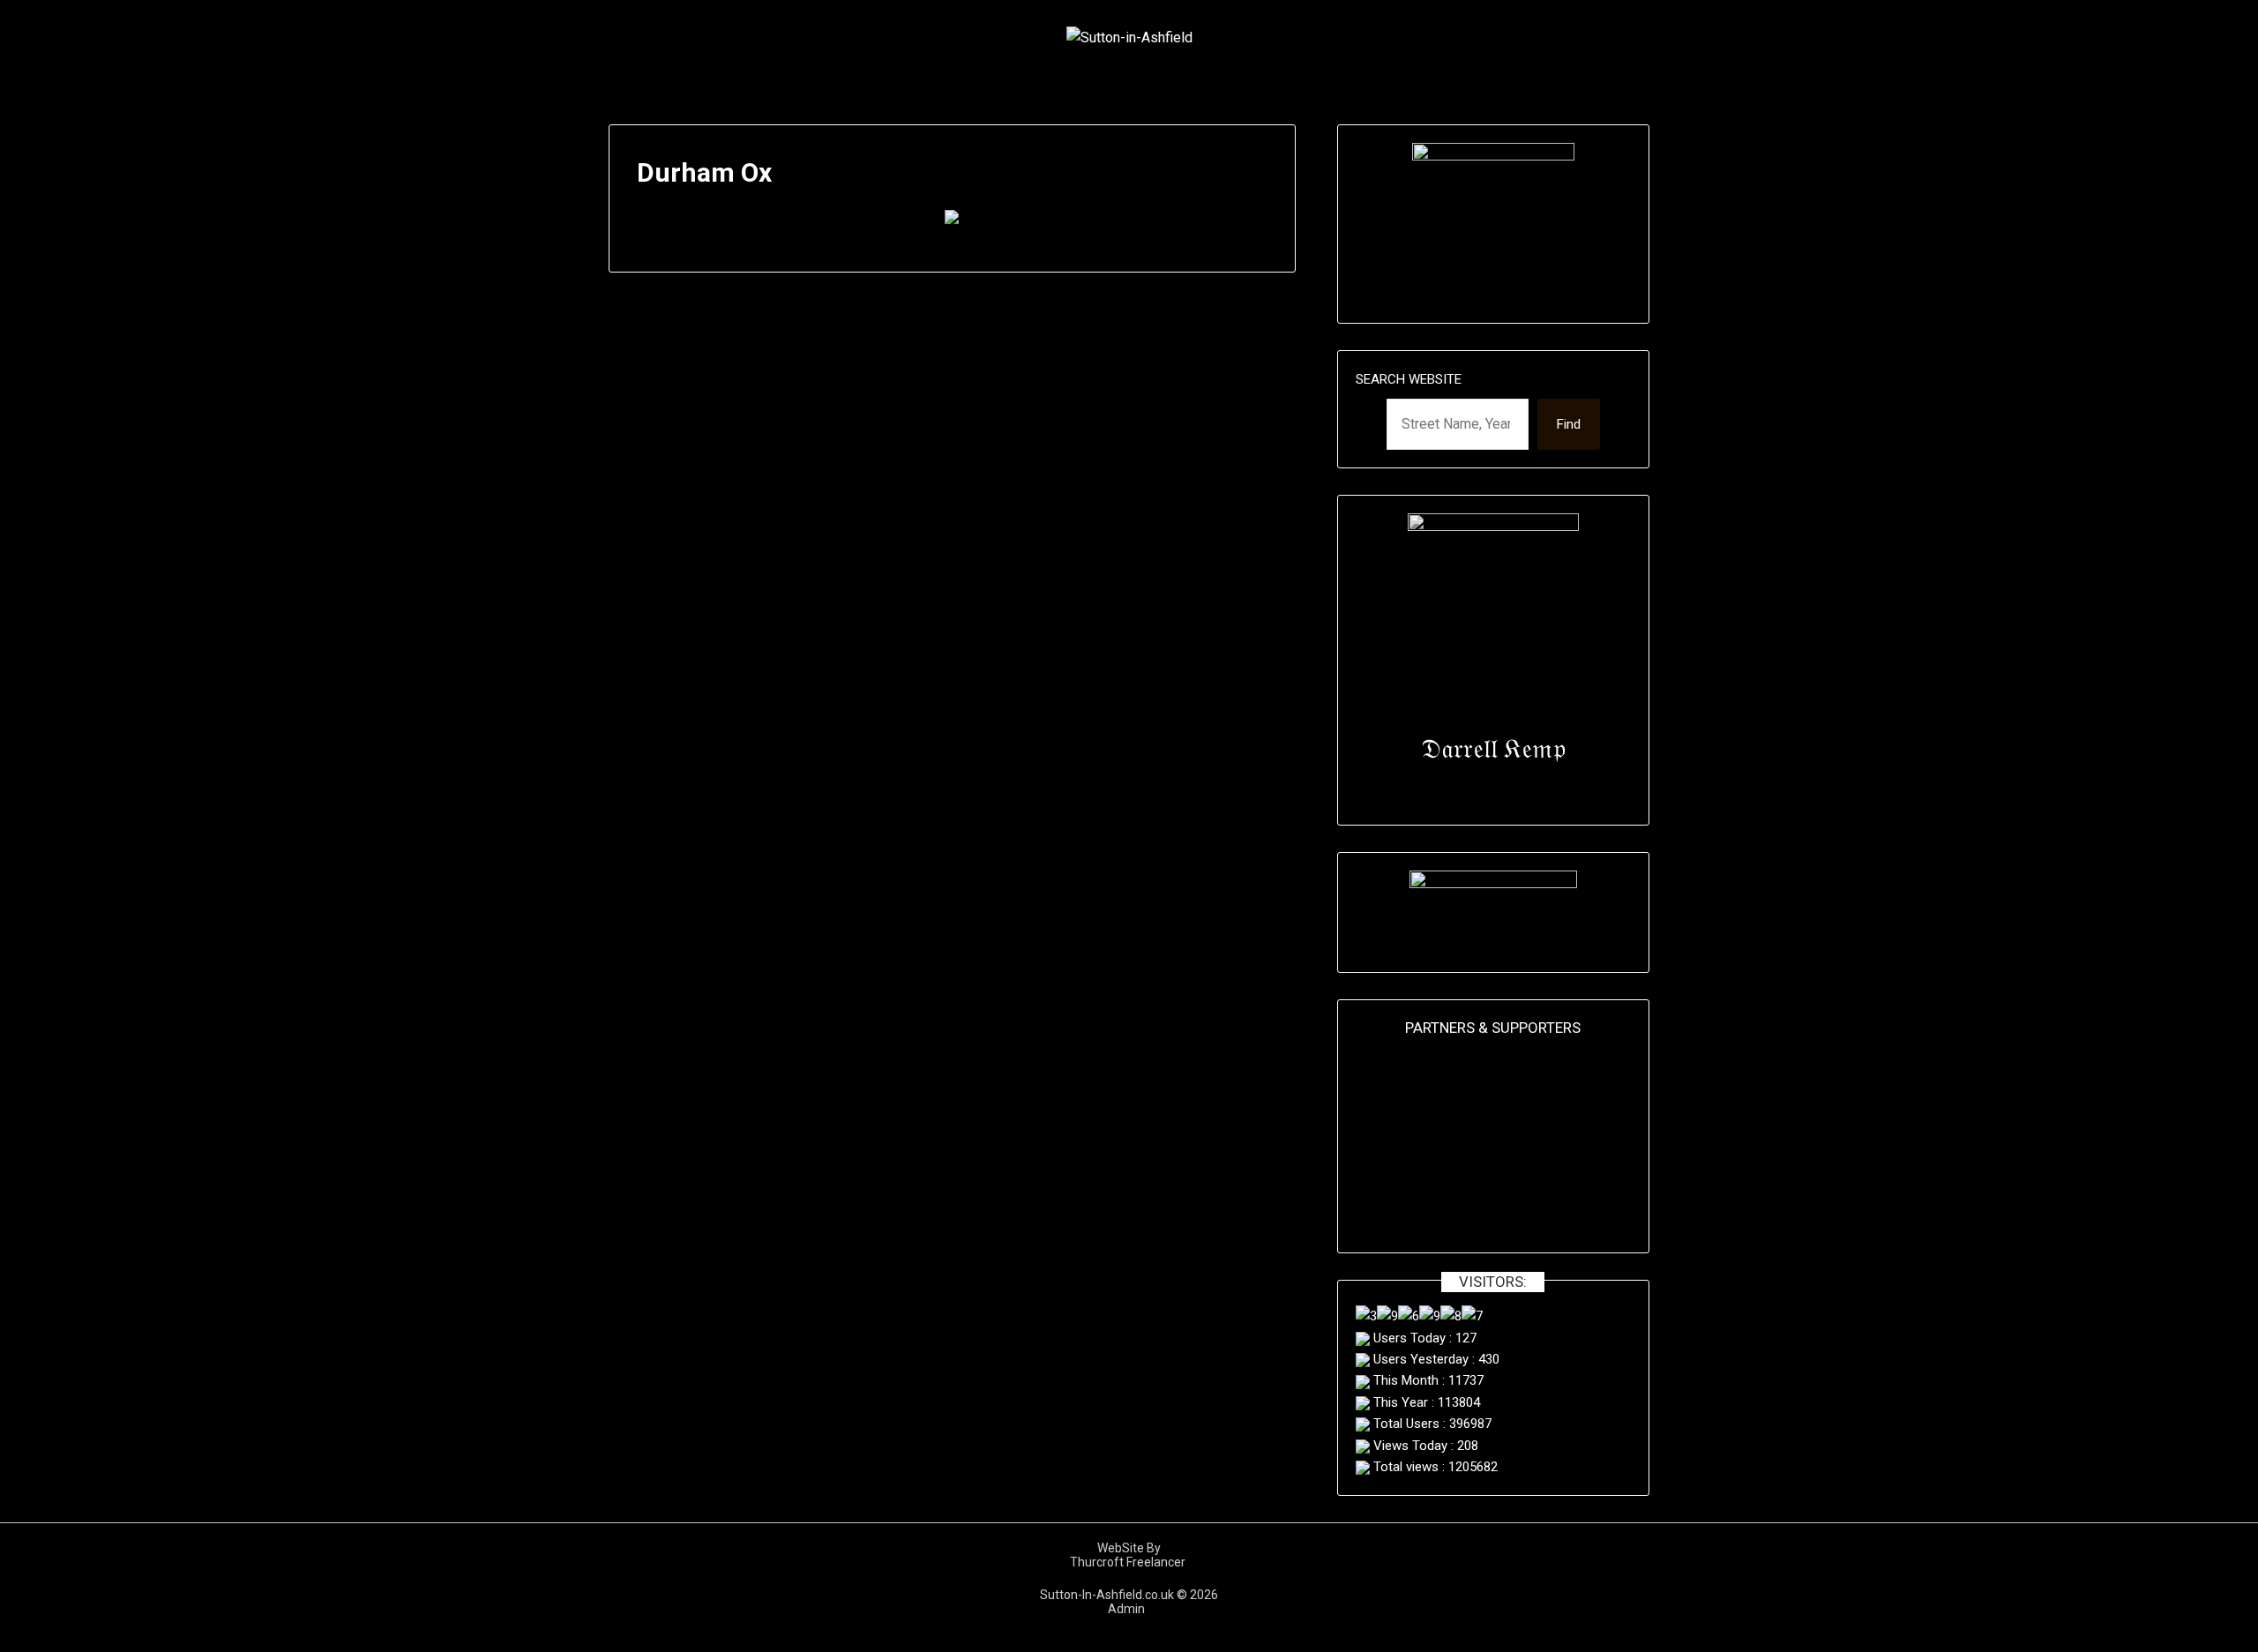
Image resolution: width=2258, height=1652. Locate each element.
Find (1569, 424)
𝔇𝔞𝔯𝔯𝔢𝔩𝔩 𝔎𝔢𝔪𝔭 (1493, 748)
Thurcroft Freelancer (1129, 1562)
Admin (1129, 1609)
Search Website (1409, 379)
